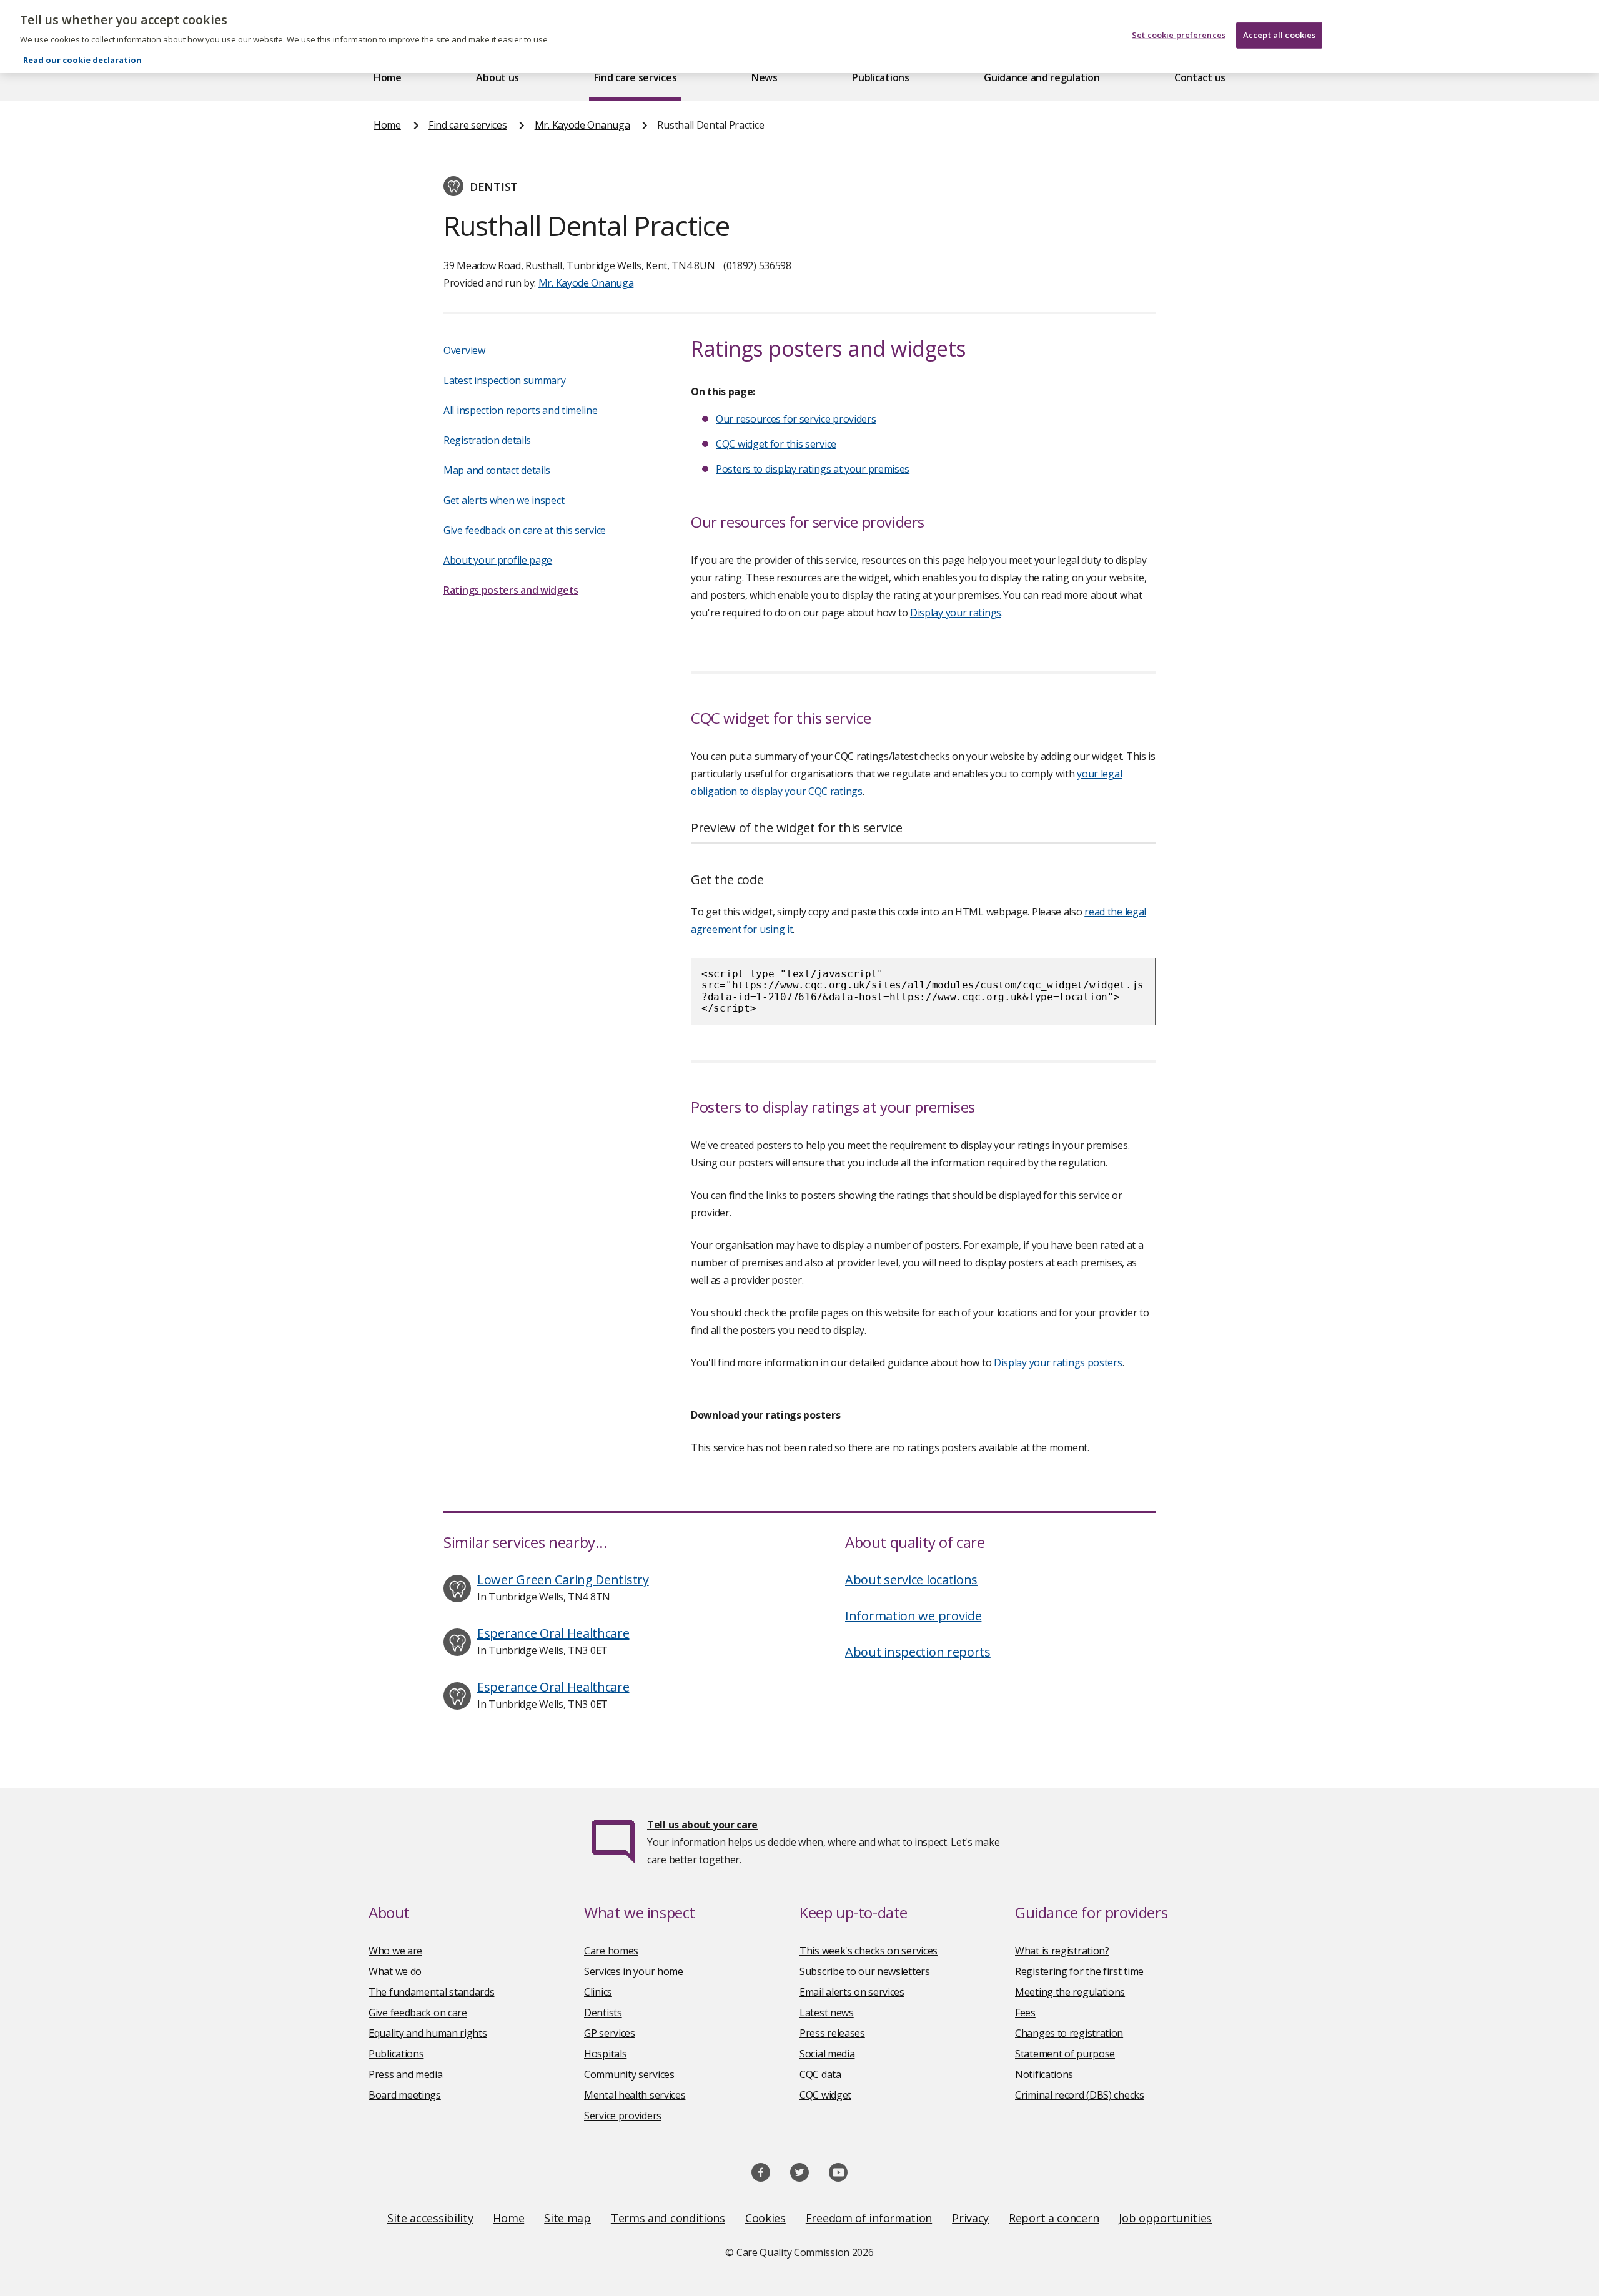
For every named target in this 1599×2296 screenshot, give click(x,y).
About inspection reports (918, 1652)
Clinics (598, 1992)
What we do (395, 1971)
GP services (610, 2033)
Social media (827, 2054)
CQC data (820, 2074)
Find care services (636, 77)
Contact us (1200, 77)
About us (498, 77)
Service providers (623, 2116)
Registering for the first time (1079, 1971)
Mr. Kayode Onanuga (582, 125)
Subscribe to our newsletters (865, 1971)
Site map (567, 2218)
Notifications (1044, 2074)
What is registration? (1062, 1951)
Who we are (395, 1951)
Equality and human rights (428, 2033)
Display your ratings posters (1058, 1362)
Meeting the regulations (1070, 1992)
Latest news (827, 2013)
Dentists (603, 2013)
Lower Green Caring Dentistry (563, 1579)
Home (388, 77)
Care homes (611, 1951)
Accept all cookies (1279, 35)
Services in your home (634, 1971)
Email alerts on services (852, 1992)
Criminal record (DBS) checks (1080, 2095)
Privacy (970, 2218)
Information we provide (913, 1616)
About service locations (911, 1579)
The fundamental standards (432, 1992)
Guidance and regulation (1042, 77)
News (765, 77)
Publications (880, 77)
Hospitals (605, 2054)
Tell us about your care (702, 1825)
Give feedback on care (418, 2013)
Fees (1025, 2013)
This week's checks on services (869, 1951)
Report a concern (1054, 2218)
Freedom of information (869, 2218)
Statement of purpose (1065, 2054)
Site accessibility (430, 2218)
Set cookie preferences (1179, 35)
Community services (629, 2074)
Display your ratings (956, 613)
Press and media (406, 2074)
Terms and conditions (668, 2218)
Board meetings (405, 2095)
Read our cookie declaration (82, 60)
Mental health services (635, 2095)
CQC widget (825, 2095)
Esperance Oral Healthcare (553, 1633)
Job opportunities (1165, 2218)
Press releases (832, 2033)
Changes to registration (1069, 2033)
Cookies (765, 2218)
